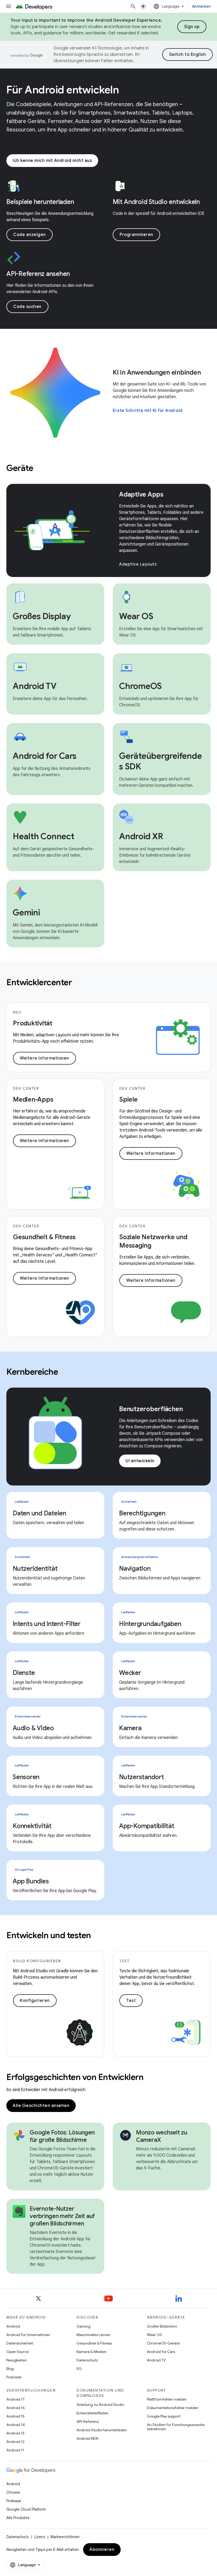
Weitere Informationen (44, 1058)
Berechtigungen (142, 1513)
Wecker (130, 1673)
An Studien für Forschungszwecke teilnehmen (176, 2427)
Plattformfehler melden (167, 2399)
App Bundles (31, 1881)
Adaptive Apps (141, 494)
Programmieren (136, 235)
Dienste (24, 1673)
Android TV (156, 2360)
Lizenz (40, 2537)
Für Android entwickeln (63, 90)
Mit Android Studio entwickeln (156, 202)
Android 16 (16, 2408)
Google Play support (164, 2416)
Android (13, 2326)
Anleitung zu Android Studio (100, 2405)
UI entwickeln (140, 1461)
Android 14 (16, 2425)
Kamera (130, 1728)
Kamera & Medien (91, 2352)
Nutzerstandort (142, 1777)
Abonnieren (102, 2550)
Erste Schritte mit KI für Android (148, 411)
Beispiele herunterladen (40, 202)
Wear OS (154, 2335)
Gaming (83, 2326)
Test (131, 2001)
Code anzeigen (30, 235)
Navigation (135, 1569)
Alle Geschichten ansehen (41, 2106)
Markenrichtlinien (65, 2537)
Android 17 (15, 2399)
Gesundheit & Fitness (94, 2343)
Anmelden (201, 6)
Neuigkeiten (17, 2360)
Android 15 (15, 2416)
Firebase (14, 2501)
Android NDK (87, 2438)
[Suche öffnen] (133, 6)
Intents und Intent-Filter (47, 1624)
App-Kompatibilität (147, 1826)
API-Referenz (88, 2421)
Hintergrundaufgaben (150, 1624)
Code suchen (27, 307)
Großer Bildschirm (162, 2326)
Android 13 (15, 2433)
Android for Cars (161, 2352)
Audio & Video (33, 1728)
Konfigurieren (35, 2001)
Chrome (13, 2492)
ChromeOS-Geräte (163, 2343)
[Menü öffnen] (8, 6)
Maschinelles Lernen (93, 2335)
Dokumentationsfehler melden (173, 2408)
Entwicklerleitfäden (92, 2413)
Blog (10, 2369)
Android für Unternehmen (28, 2335)
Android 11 (15, 2450)
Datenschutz (87, 2360)
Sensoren (26, 1777)
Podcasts (14, 2377)
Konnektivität (32, 1826)
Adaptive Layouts (138, 564)
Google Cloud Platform (26, 2509)
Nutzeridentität (35, 1569)
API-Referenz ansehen (38, 274)
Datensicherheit (20, 2343)
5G (79, 2369)
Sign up (192, 27)
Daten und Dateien (39, 1513)
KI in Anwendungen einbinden (157, 372)
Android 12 (15, 2442)
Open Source (17, 2352)
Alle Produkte (18, 2518)
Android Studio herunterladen (102, 2430)
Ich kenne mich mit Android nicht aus (52, 161)
